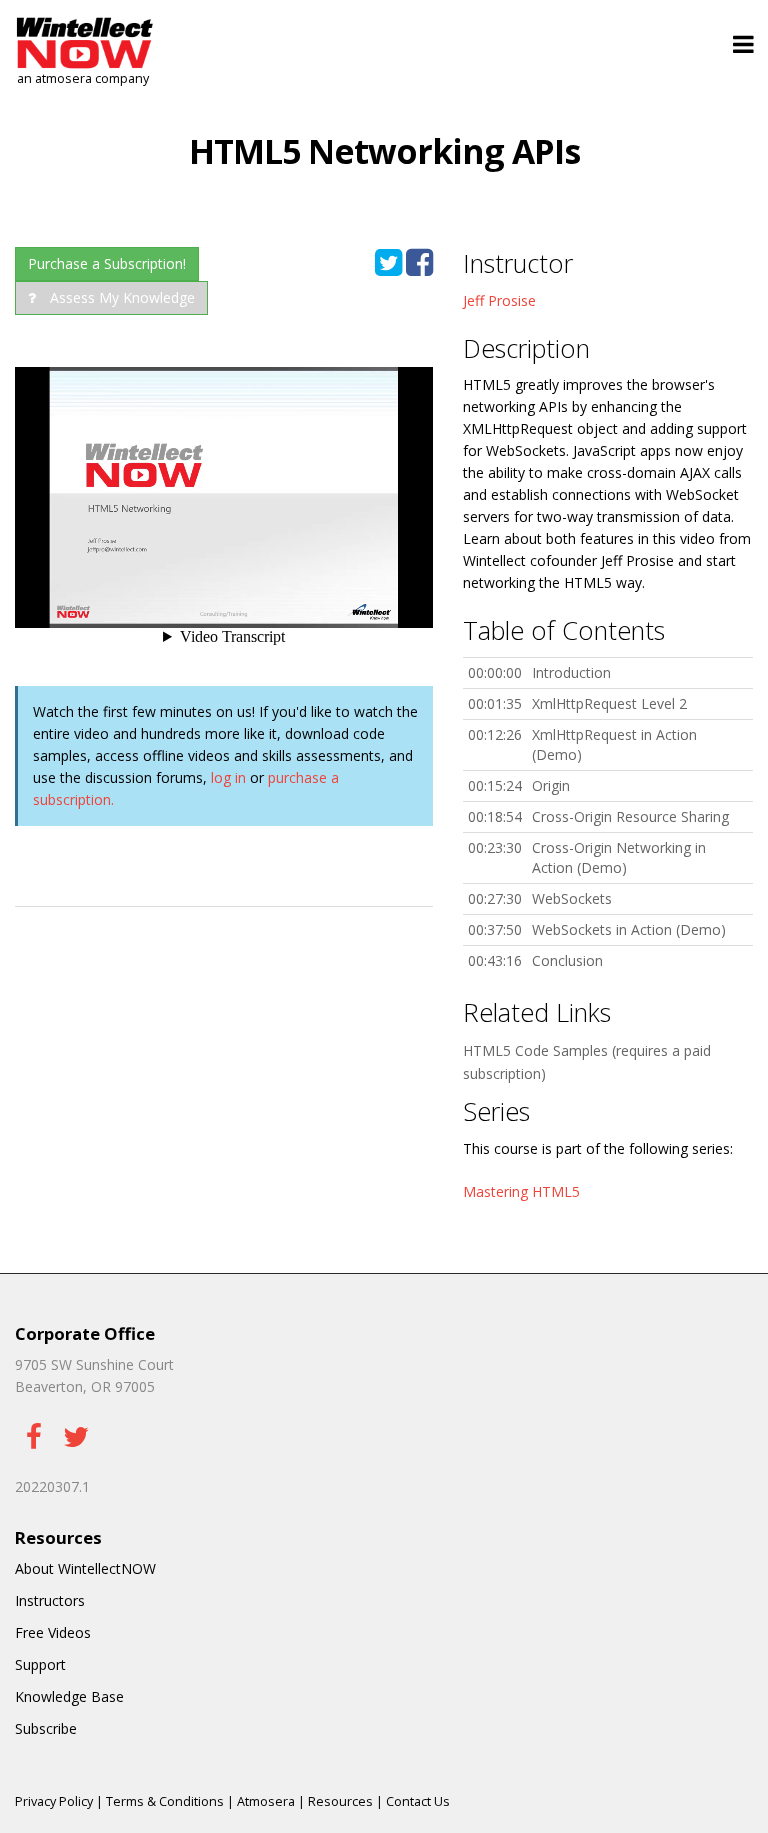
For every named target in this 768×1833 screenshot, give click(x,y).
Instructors (50, 1600)
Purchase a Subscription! (107, 263)
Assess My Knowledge (120, 297)
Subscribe (46, 1728)
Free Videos (53, 1632)
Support (40, 1664)
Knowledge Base (69, 1696)
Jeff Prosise (499, 300)
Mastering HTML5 (521, 1191)
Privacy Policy (54, 1801)
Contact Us (418, 1801)
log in (228, 777)
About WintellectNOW (85, 1568)
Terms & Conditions (165, 1801)
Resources (340, 1801)
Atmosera (266, 1801)
